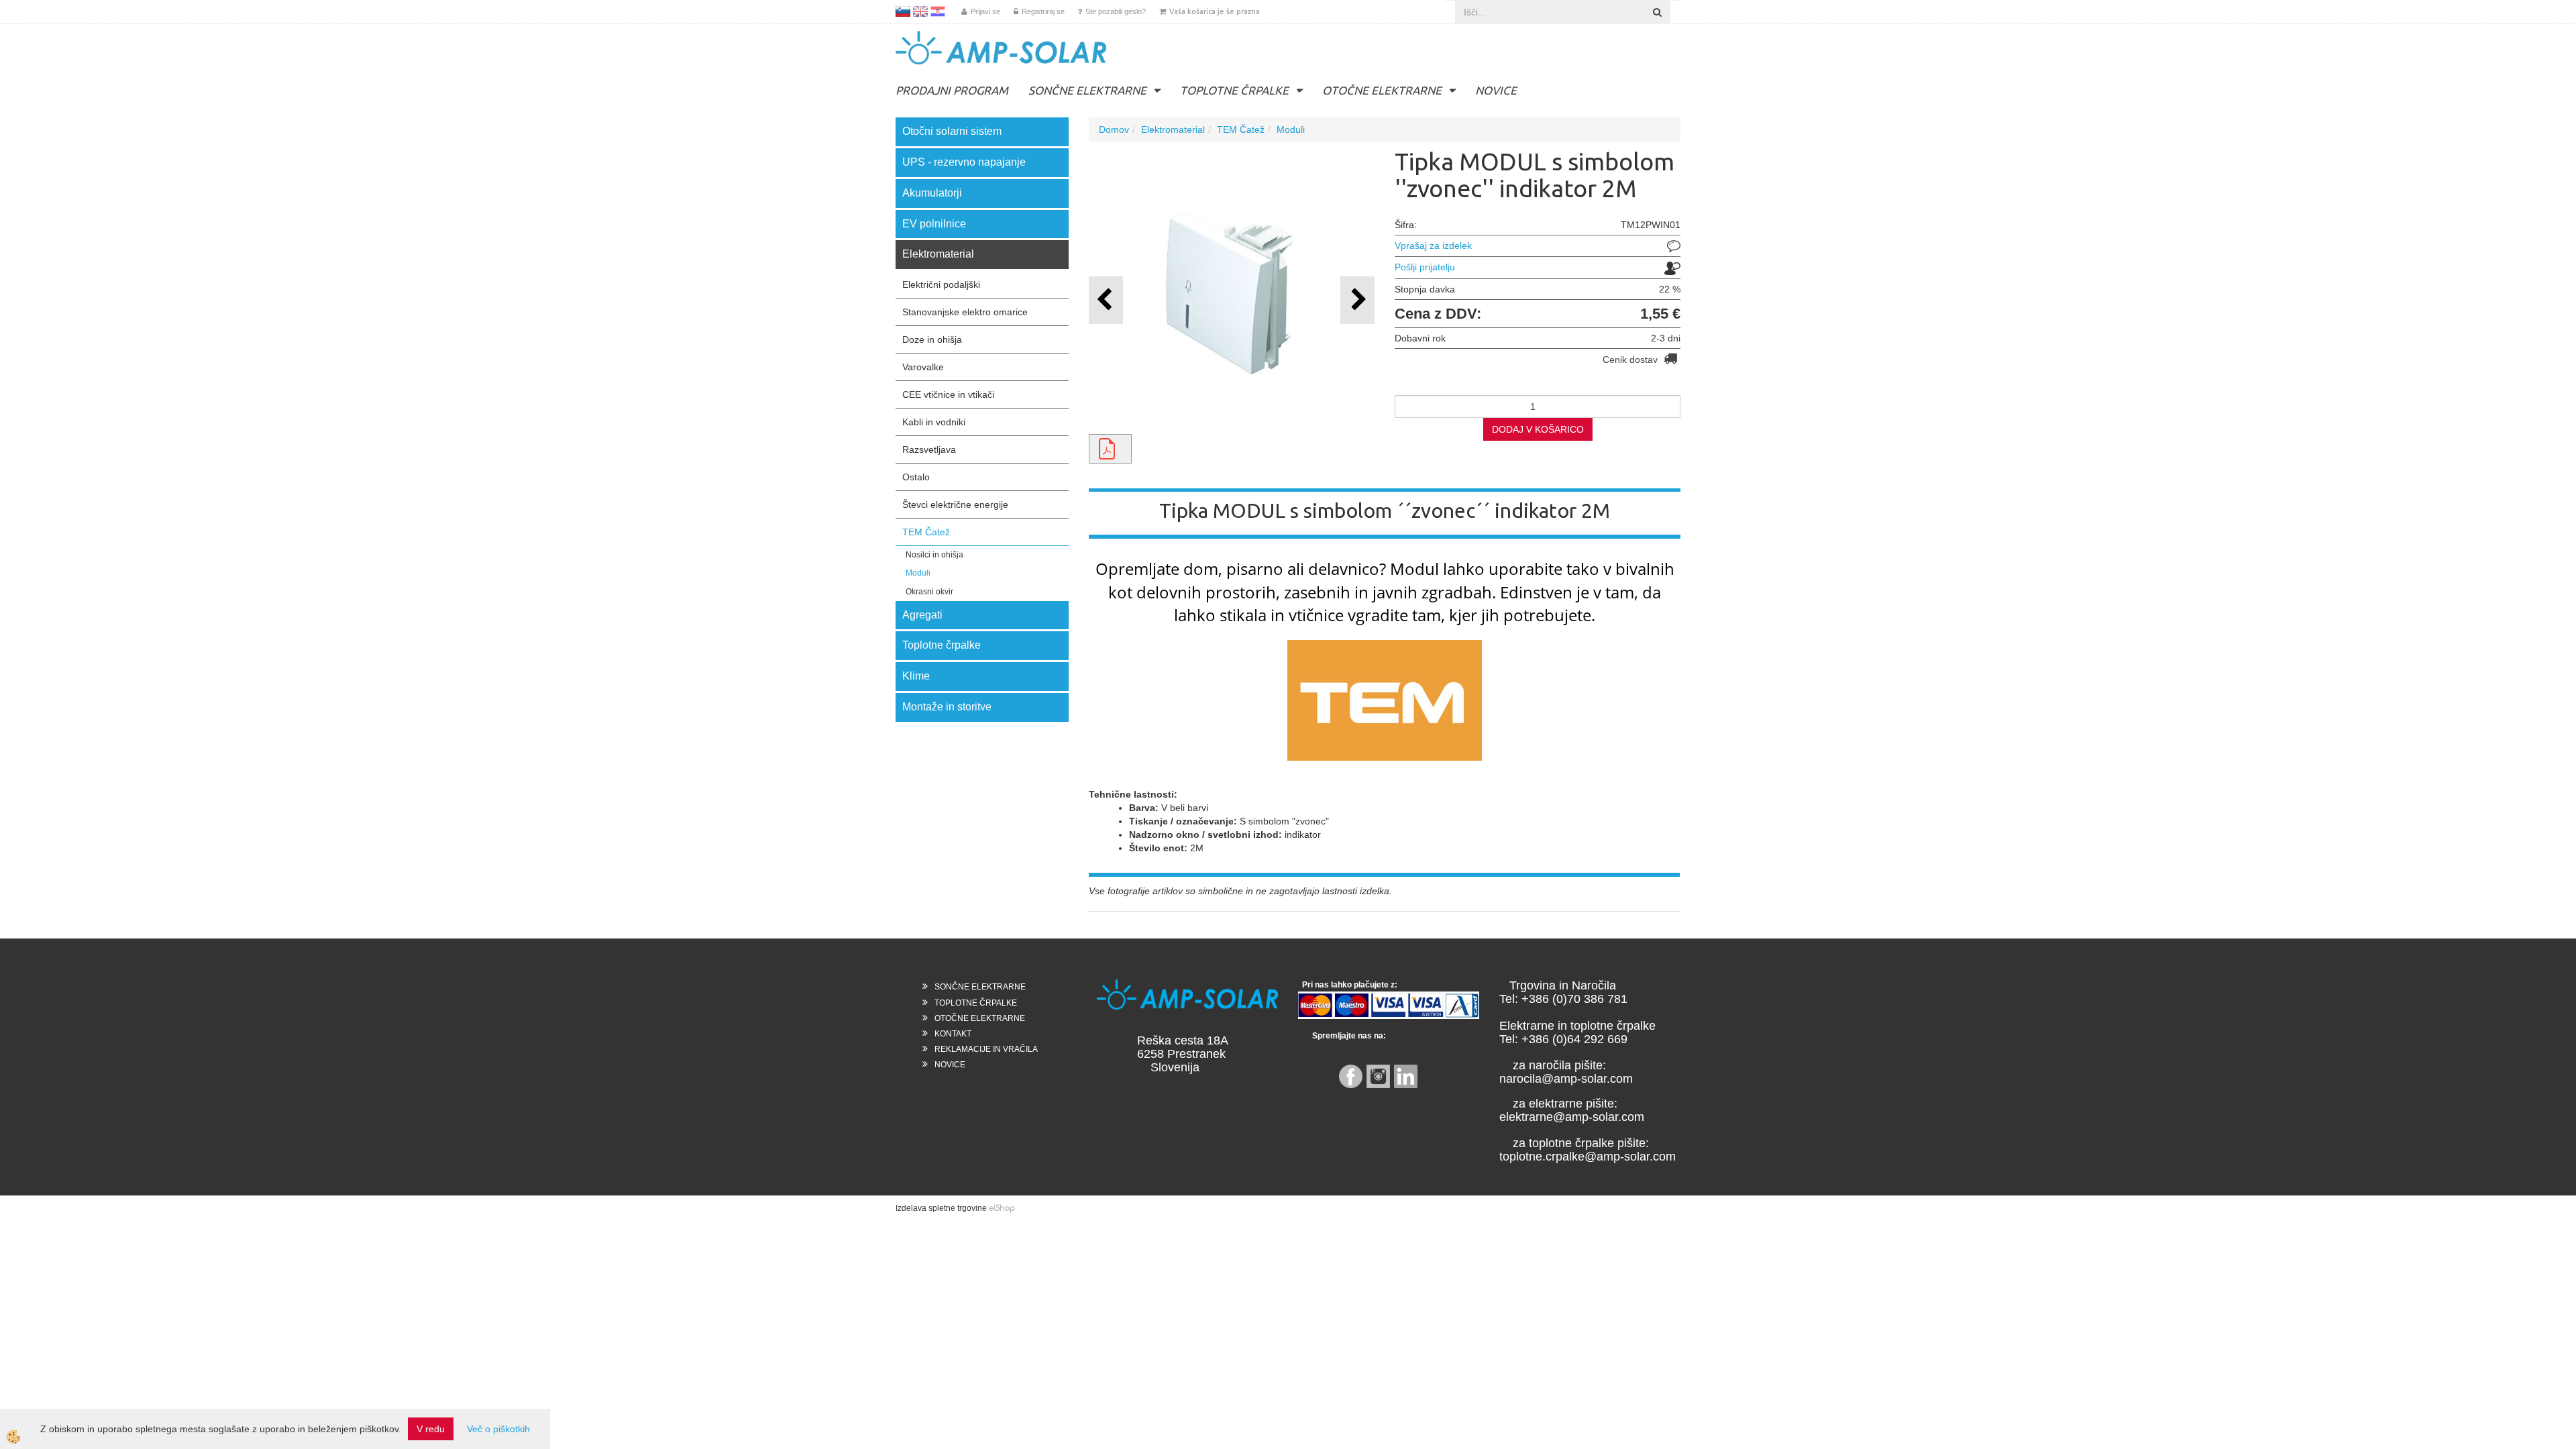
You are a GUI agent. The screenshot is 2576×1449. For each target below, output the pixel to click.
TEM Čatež (926, 532)
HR (938, 11)
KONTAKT (953, 1034)
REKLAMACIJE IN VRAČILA (986, 1049)
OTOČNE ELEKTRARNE (1382, 90)
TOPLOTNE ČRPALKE (1234, 90)
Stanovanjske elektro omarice (965, 312)
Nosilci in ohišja (934, 555)
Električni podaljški (941, 284)
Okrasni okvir (929, 592)
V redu (431, 1429)
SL (903, 11)
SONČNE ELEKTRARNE (1087, 90)
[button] (1357, 300)
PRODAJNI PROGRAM (952, 90)
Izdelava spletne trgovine (941, 1208)
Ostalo (916, 477)
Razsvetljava (929, 449)
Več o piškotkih (498, 1429)
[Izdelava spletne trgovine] (1002, 1208)
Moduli (918, 573)
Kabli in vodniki (934, 422)
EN (920, 11)
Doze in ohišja (932, 339)
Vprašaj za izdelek (1433, 246)
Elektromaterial (1173, 129)
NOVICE (1496, 90)
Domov (1114, 129)
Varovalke (923, 367)
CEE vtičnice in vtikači (948, 394)
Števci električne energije (955, 504)
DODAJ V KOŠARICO (1538, 429)
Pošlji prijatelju (1425, 267)
